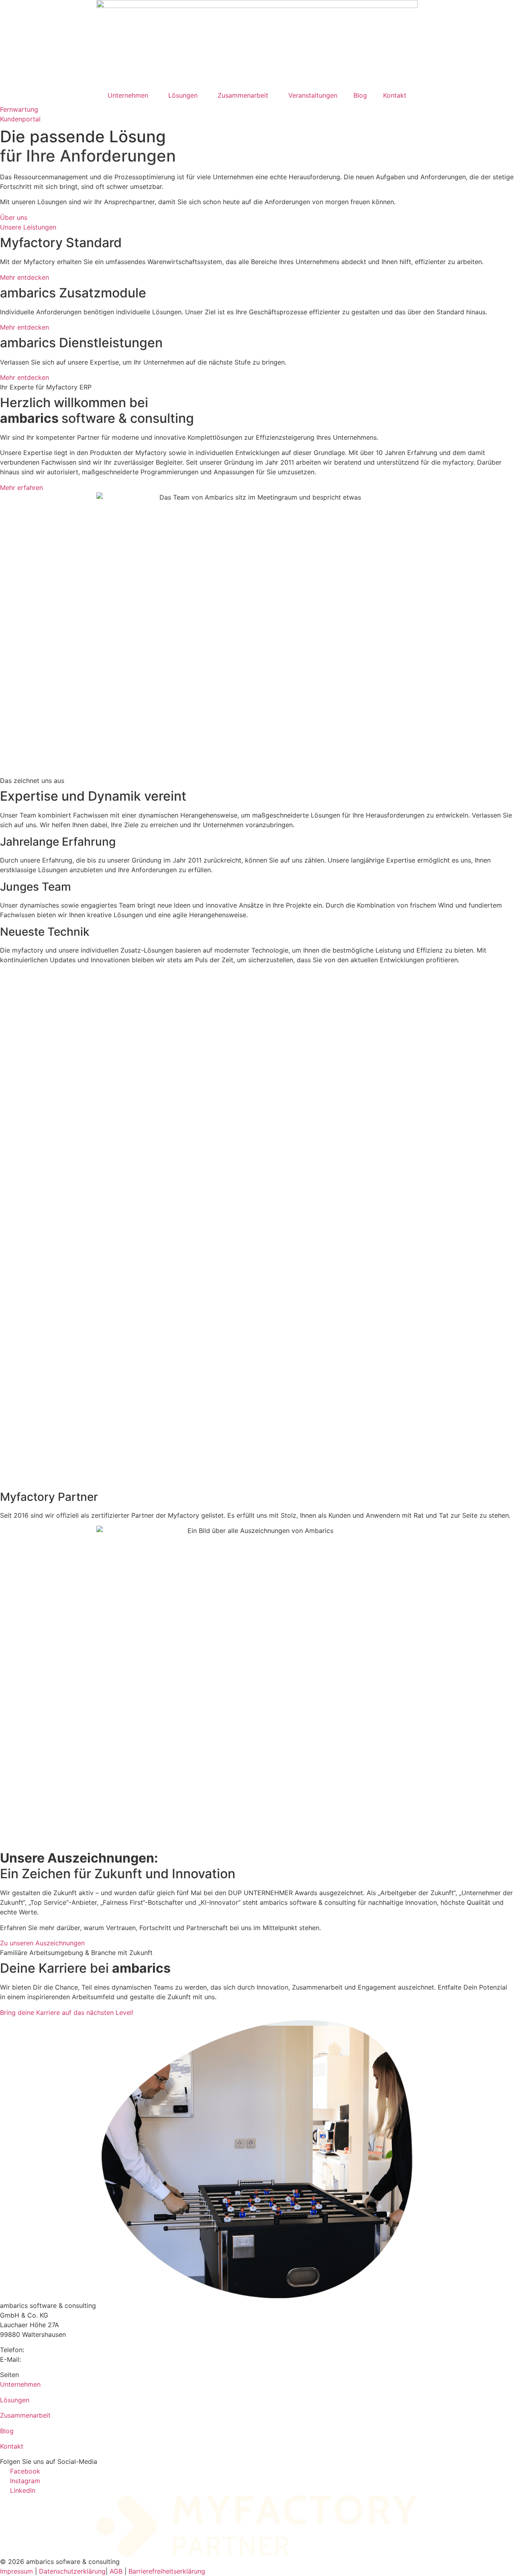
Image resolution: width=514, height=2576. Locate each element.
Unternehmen (128, 95)
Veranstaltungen (313, 95)
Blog (360, 95)
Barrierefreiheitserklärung (167, 2571)
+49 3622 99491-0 (55, 2350)
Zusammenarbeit (243, 95)
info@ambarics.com (53, 2359)
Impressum (16, 2571)
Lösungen (183, 95)
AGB (116, 2571)
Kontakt (395, 95)
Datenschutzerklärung (72, 2571)
